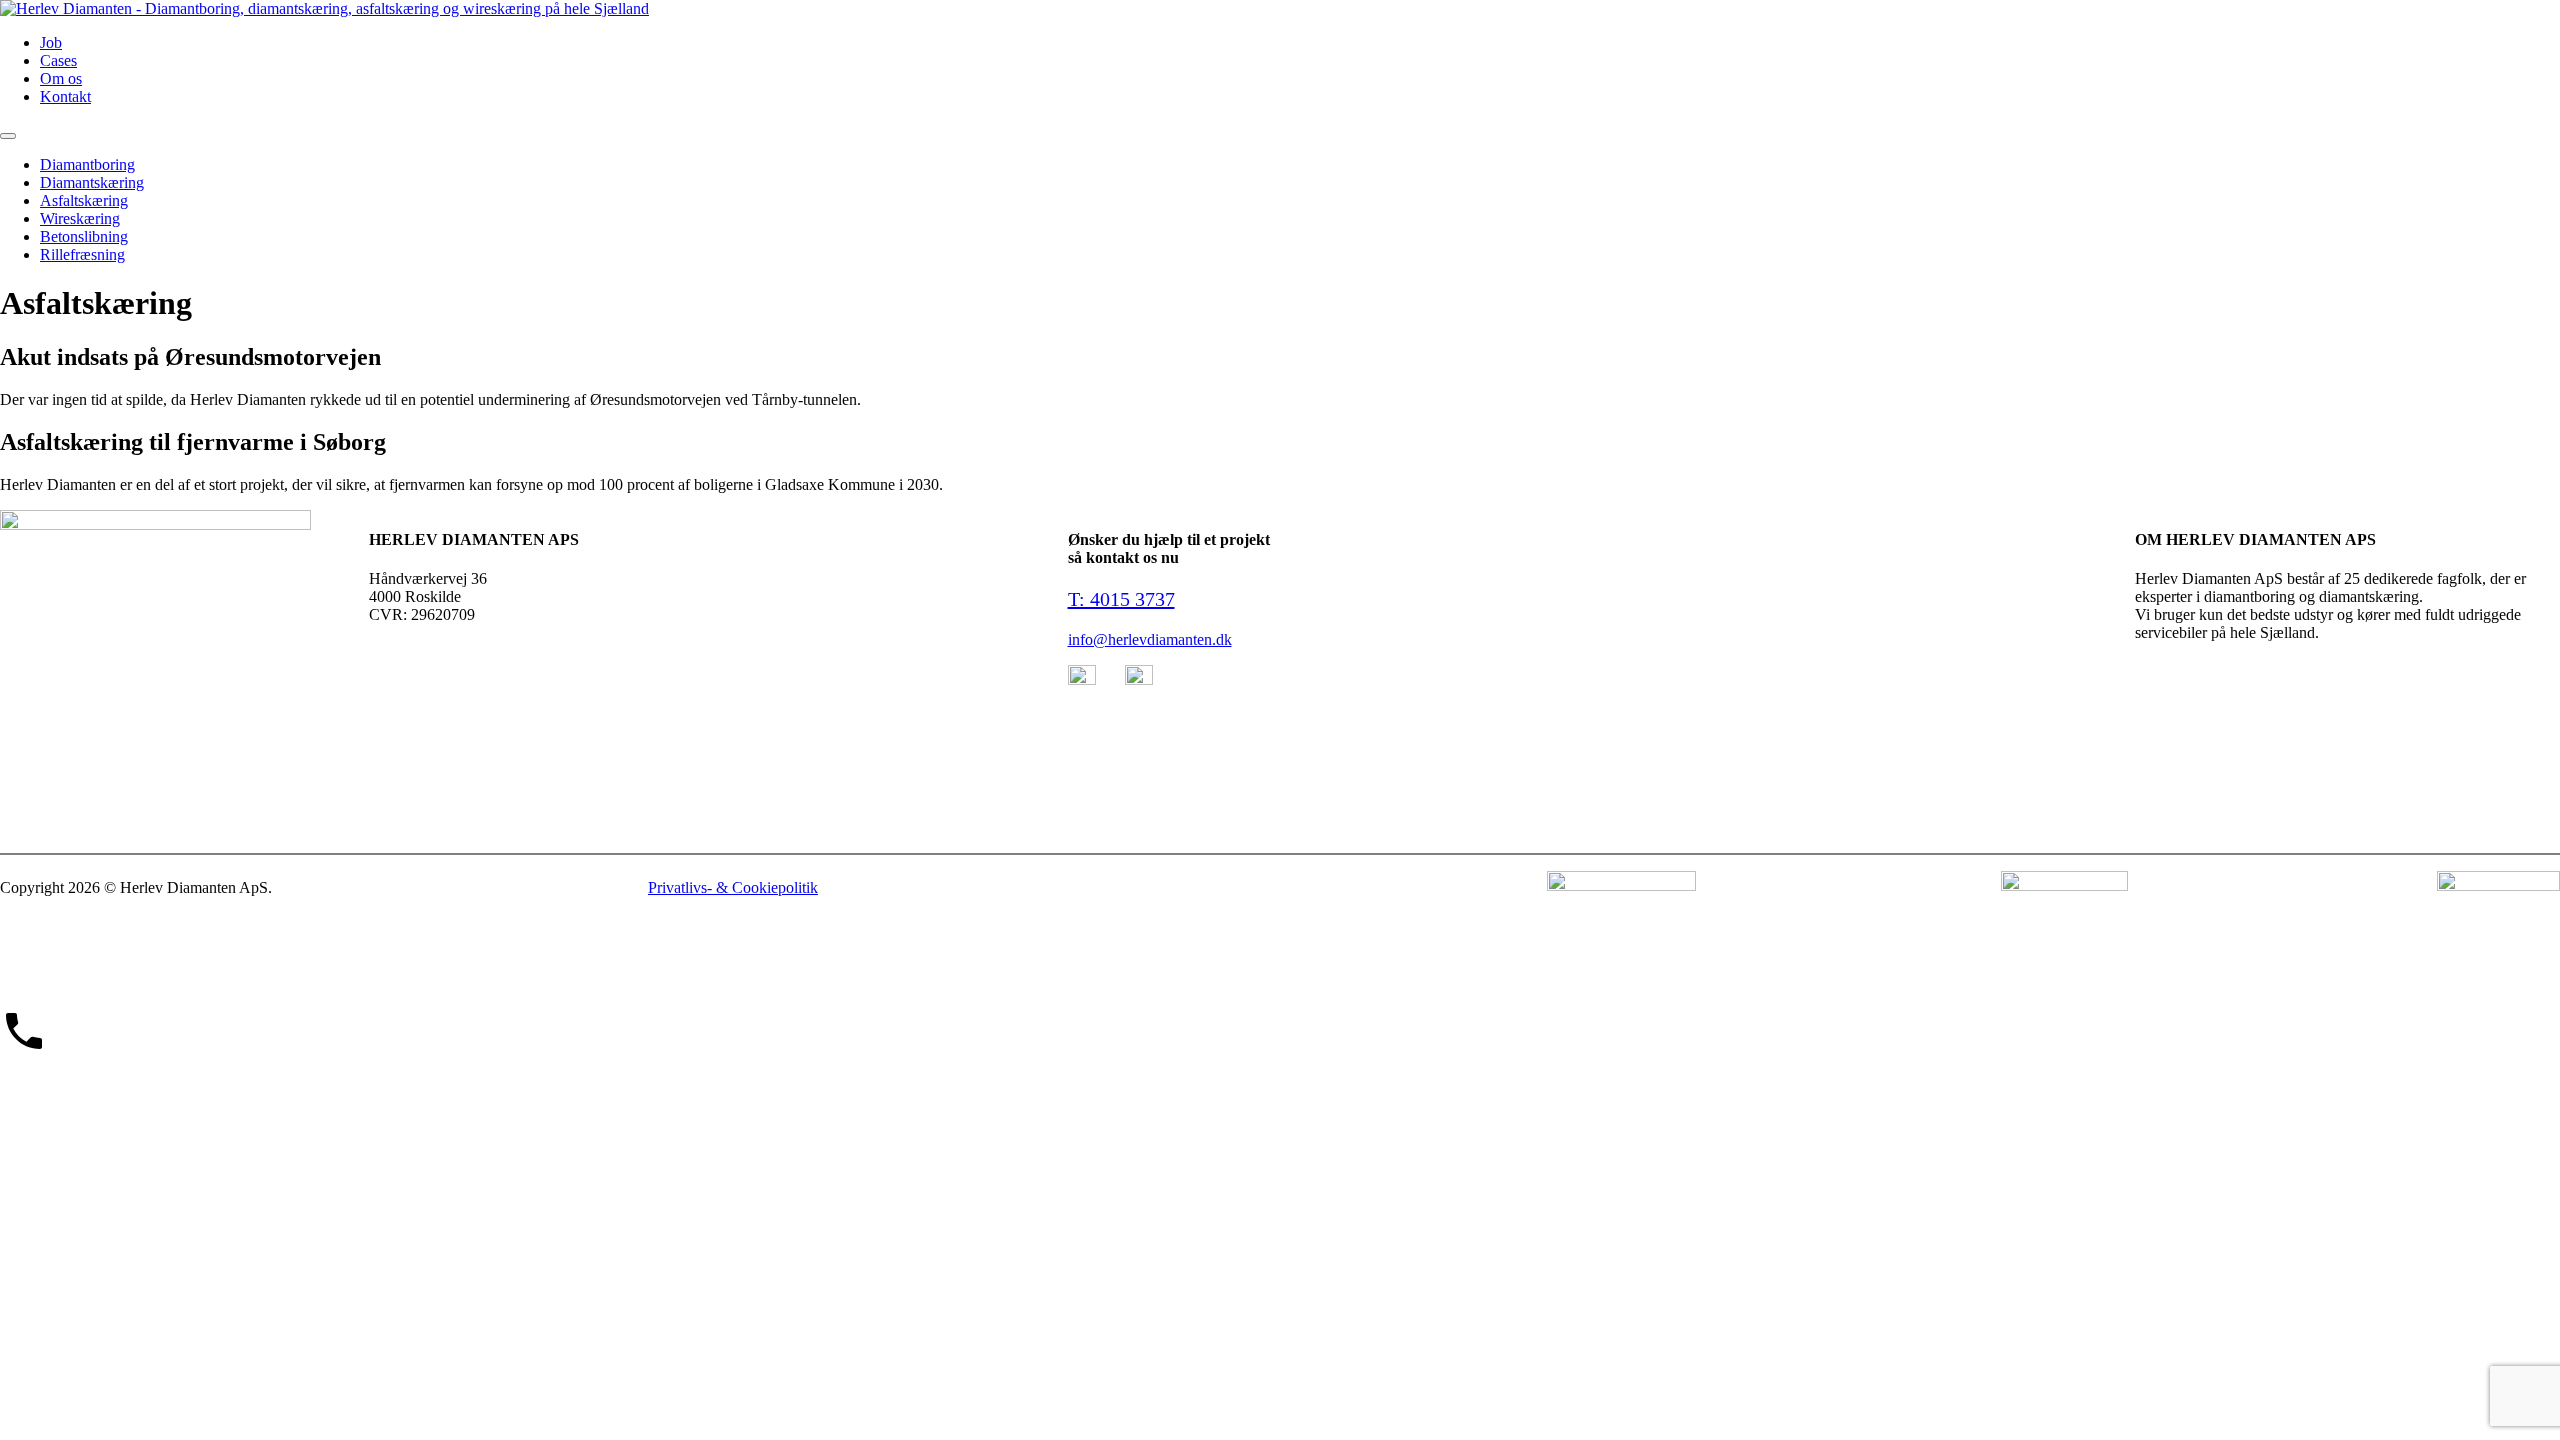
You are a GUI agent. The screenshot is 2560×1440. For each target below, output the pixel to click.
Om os (61, 78)
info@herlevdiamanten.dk (1150, 639)
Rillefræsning (82, 254)
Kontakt (65, 96)
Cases (58, 60)
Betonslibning (84, 236)
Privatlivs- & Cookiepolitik (733, 887)
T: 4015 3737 (1121, 599)
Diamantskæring (92, 182)
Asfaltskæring (84, 200)
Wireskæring (80, 218)
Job (51, 42)
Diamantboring (87, 164)
